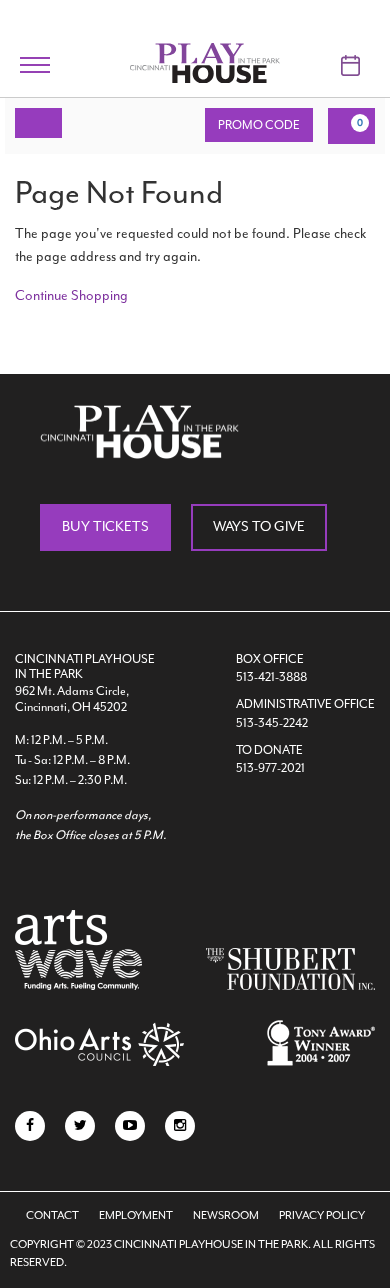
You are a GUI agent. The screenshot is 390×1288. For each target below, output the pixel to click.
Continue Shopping (71, 295)
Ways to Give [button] (259, 526)
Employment (136, 1215)
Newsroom (226, 1215)
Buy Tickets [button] (105, 526)
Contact (52, 1215)
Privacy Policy (322, 1215)
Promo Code (259, 125)
